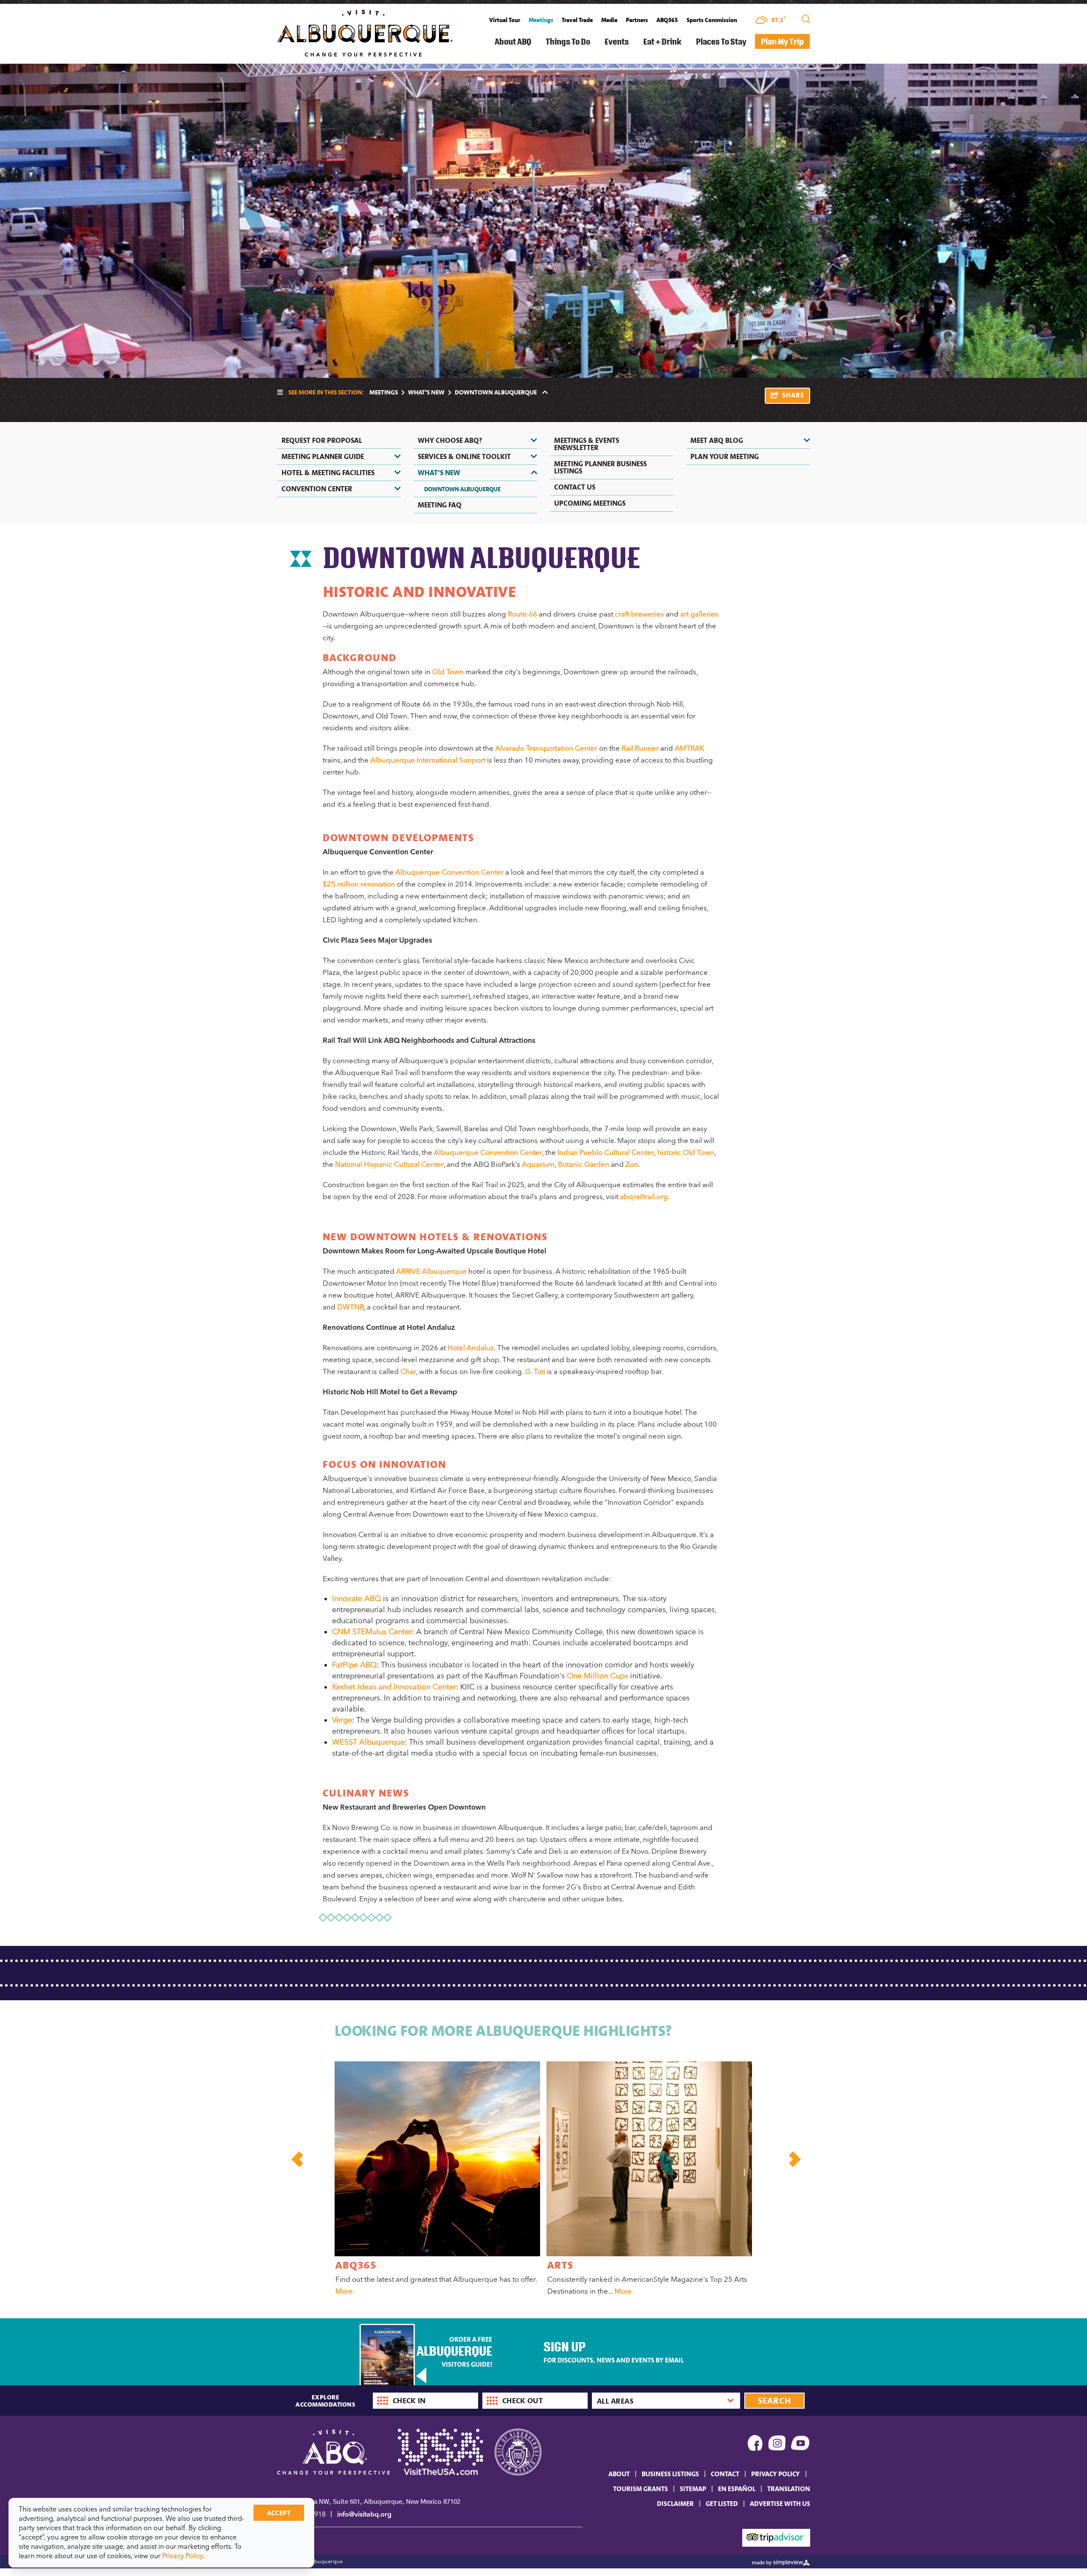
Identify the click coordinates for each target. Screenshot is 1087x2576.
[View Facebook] (755, 2445)
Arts (560, 2265)
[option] (436, 2180)
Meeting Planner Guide (323, 456)
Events (617, 41)
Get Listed (722, 2503)
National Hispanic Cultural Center (389, 1164)
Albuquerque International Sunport (428, 760)
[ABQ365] (437, 2159)
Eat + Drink (662, 41)
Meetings (541, 20)
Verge (342, 1720)
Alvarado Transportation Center (546, 748)
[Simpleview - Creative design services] (781, 2562)
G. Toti (535, 1371)
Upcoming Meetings (590, 503)
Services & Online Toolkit (464, 456)
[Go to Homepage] (365, 32)
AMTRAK (690, 748)
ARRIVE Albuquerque (431, 1271)
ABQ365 (667, 20)
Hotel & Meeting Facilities (328, 473)
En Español (737, 2489)
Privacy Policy (776, 2474)
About (619, 2474)
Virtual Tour (505, 20)
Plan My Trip (782, 41)
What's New (426, 392)
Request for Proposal (322, 440)
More (344, 2291)
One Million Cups (597, 1676)
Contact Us (575, 487)
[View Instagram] (777, 2445)
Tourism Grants (641, 2489)
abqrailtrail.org (644, 1197)
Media (609, 20)
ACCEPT (279, 2513)
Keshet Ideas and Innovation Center (394, 1687)
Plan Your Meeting (725, 456)
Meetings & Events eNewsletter (587, 444)
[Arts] (649, 2159)
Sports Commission (712, 20)
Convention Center (317, 489)
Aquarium (538, 1164)
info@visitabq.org (364, 2514)
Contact (725, 2474)
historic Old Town (686, 1152)
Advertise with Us (780, 2503)
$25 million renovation (359, 884)
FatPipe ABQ (354, 1665)
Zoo (632, 1164)
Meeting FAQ (440, 505)
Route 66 (522, 614)
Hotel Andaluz (471, 1348)
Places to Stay (721, 41)
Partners (637, 20)
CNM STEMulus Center (372, 1632)
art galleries (699, 614)
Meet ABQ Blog (717, 440)
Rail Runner (640, 748)
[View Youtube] (801, 2445)
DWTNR (351, 1307)
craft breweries (639, 614)
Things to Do (568, 41)
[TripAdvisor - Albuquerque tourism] (776, 2537)
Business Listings (670, 2474)
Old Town (448, 672)
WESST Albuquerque (368, 1742)
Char (408, 1371)
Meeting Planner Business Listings (600, 467)
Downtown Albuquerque (462, 489)
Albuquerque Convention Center (449, 872)
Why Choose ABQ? (450, 440)
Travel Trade (577, 20)
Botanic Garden (584, 1164)
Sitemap (693, 2489)
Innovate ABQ (356, 1599)
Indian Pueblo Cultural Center (606, 1152)
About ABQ (513, 41)
